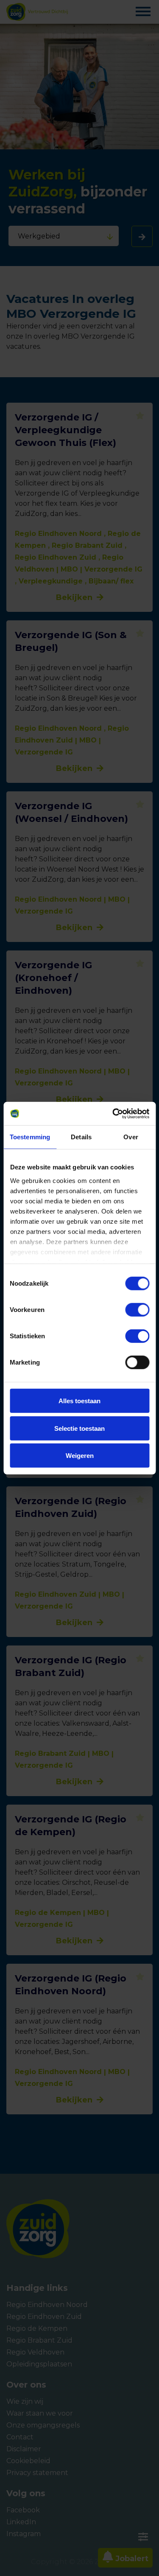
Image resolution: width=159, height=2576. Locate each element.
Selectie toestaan (79, 1428)
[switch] (129, 1310)
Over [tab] (131, 1137)
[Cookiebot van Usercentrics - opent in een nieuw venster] (113, 1113)
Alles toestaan (79, 1401)
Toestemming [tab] (30, 1137)
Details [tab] (81, 1137)
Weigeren (80, 1456)
